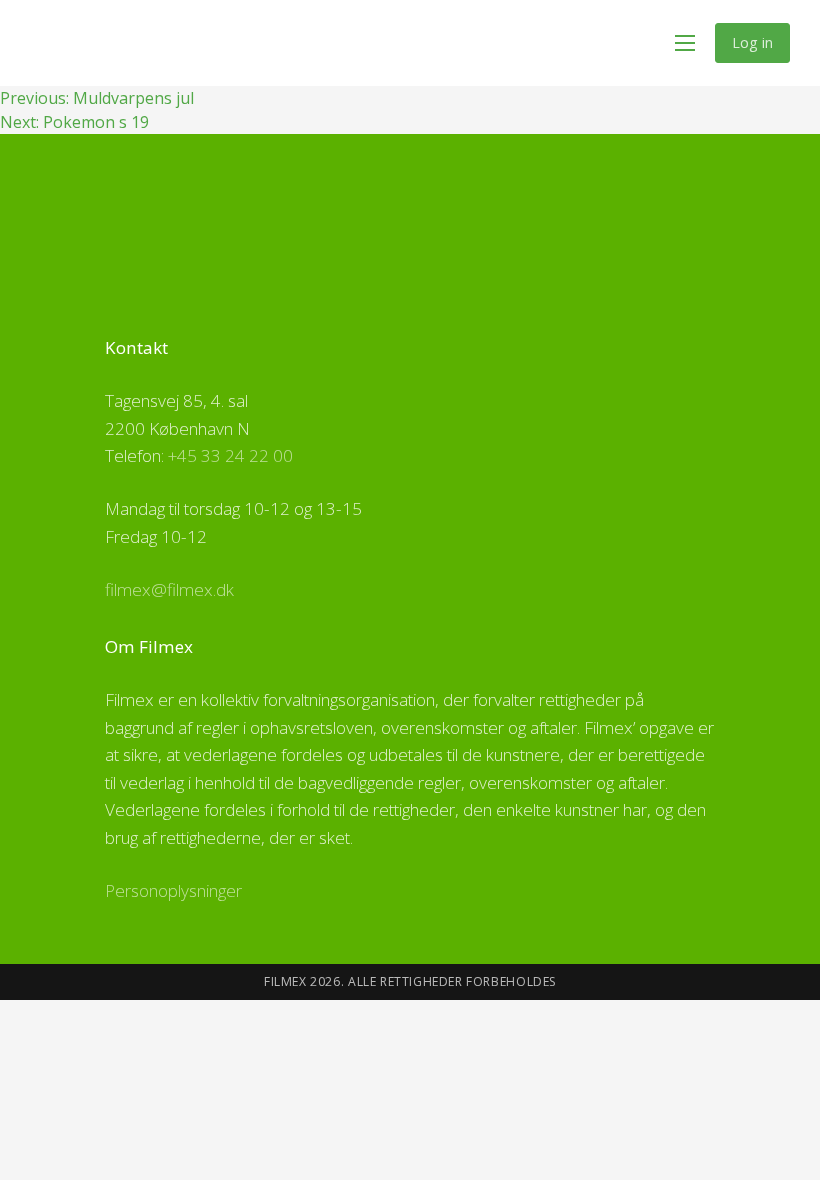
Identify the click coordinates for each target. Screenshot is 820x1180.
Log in (752, 42)
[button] (685, 43)
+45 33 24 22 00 (230, 455)
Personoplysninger (173, 890)
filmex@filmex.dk (169, 589)
